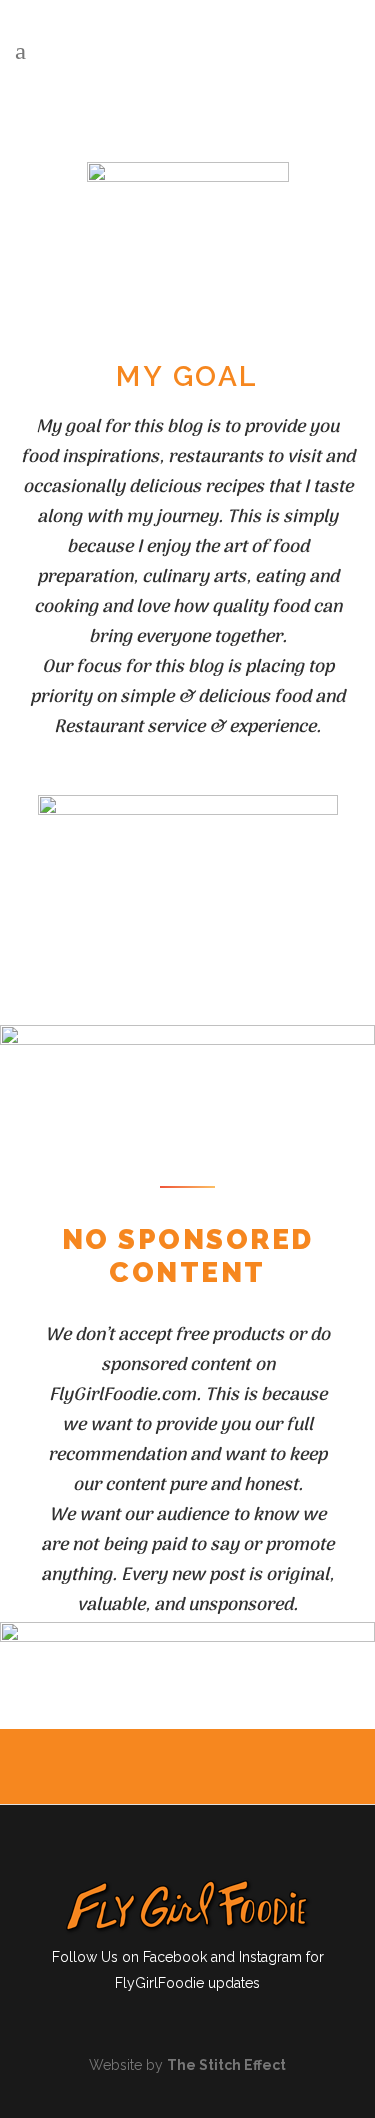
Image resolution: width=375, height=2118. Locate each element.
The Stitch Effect (226, 2065)
